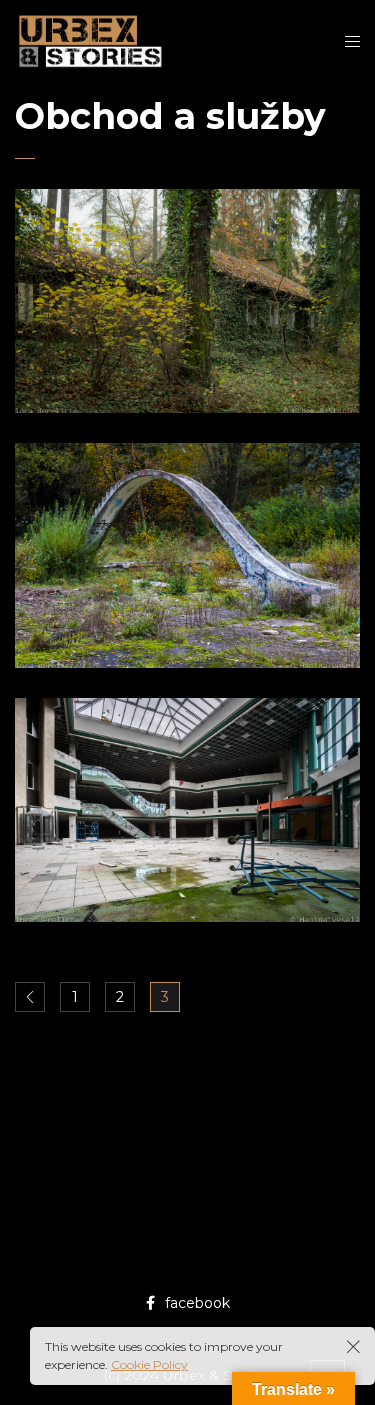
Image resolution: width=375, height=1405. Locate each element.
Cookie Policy (149, 1364)
